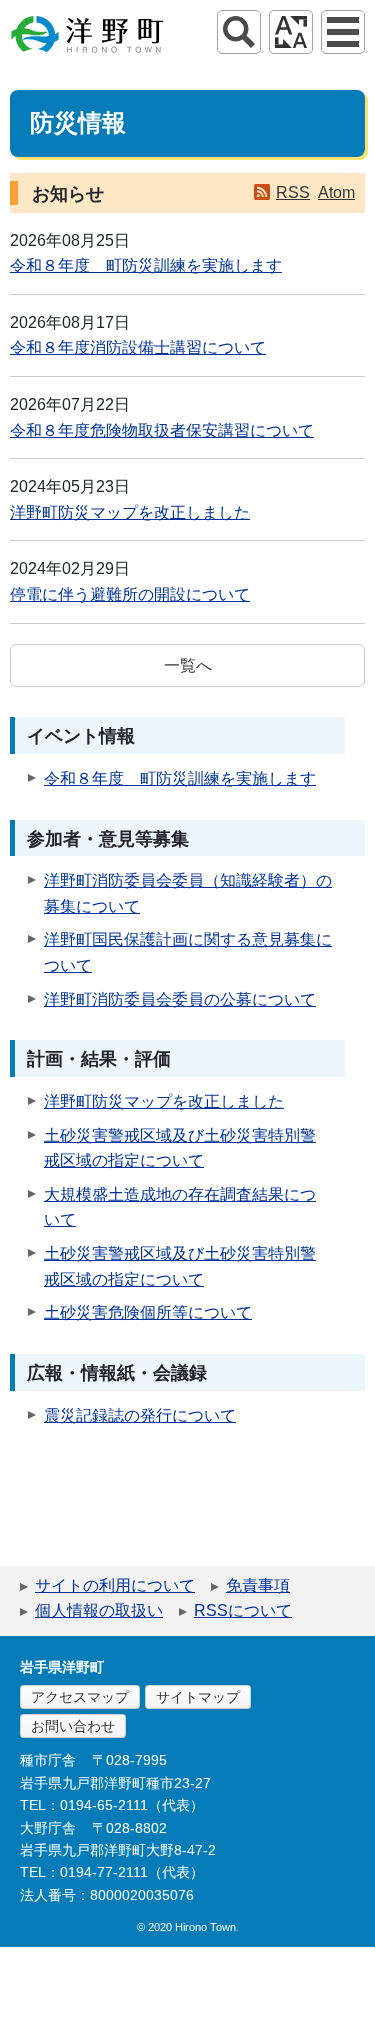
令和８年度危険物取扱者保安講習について (162, 430)
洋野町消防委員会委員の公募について (180, 999)
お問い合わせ (73, 1726)
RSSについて (243, 1610)
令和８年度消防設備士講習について (138, 347)
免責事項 (258, 1585)
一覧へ (188, 665)
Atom (336, 192)
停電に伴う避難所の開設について (130, 594)
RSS (293, 192)
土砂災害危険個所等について (148, 1312)
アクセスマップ (80, 1697)
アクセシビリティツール (291, 32)
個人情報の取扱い (99, 1610)
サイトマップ (198, 1697)
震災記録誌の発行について (140, 1415)
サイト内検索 (239, 32)
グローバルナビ (343, 32)
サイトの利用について (115, 1585)
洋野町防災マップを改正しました (130, 512)
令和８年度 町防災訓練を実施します (146, 265)
